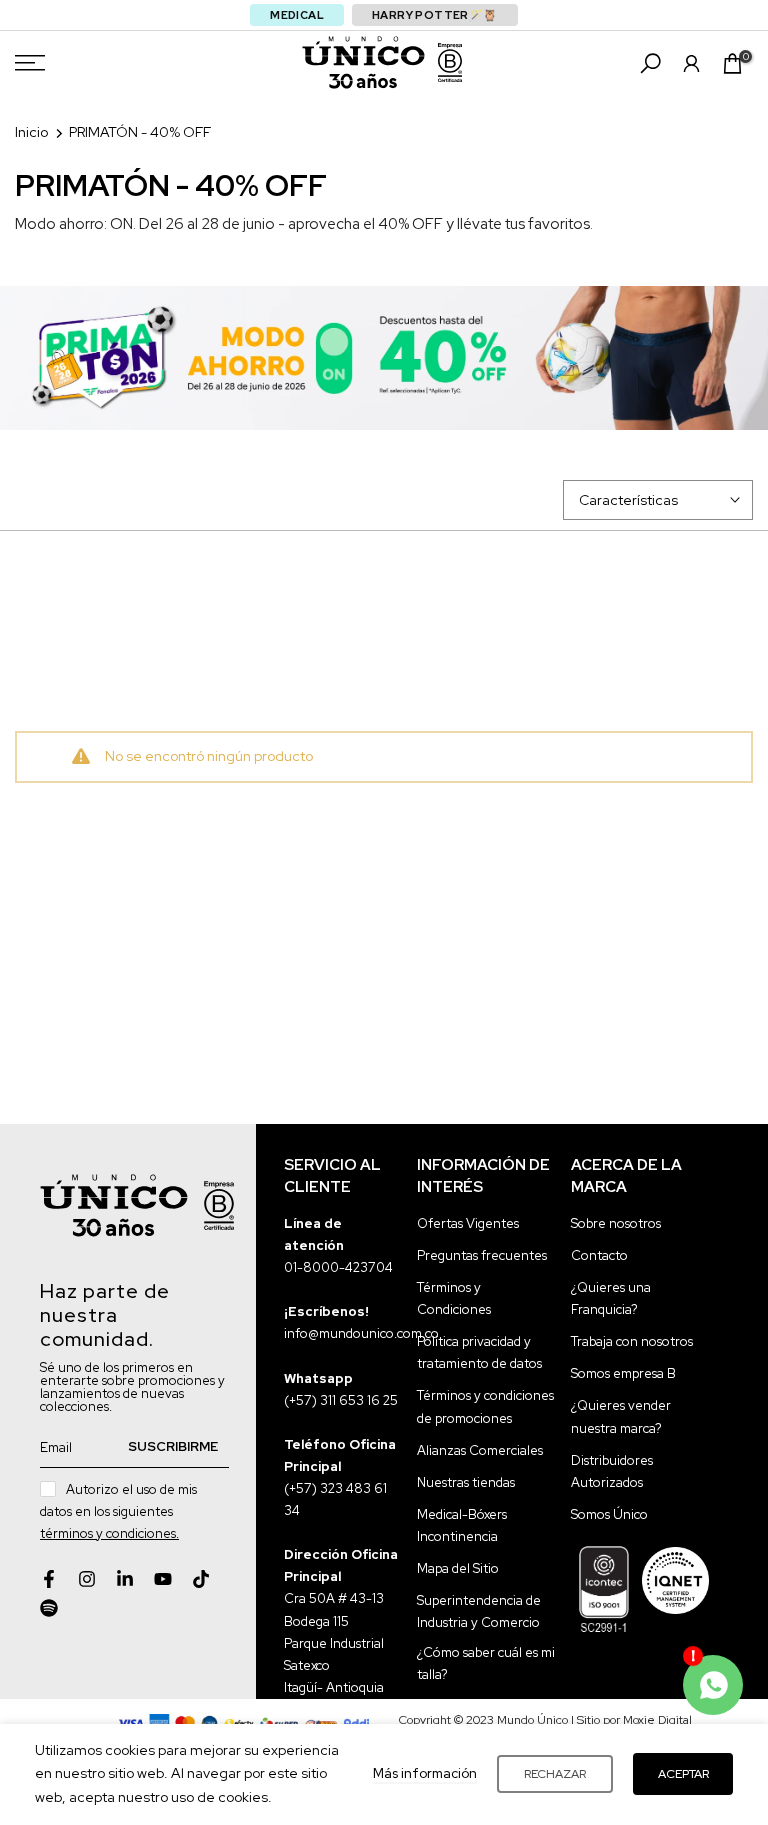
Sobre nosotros (616, 1223)
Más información (425, 1773)
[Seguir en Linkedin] (125, 1579)
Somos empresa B (623, 1373)
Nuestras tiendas (466, 1482)
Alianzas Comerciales (480, 1450)
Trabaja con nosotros (632, 1341)
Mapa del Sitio (458, 1568)
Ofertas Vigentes (468, 1223)
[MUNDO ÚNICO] (363, 62)
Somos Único (609, 1514)
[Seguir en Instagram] (87, 1579)
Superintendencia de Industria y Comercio (479, 1611)
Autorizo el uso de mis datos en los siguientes (118, 1511)
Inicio (31, 132)
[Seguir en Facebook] (49, 1579)
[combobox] (384, 224)
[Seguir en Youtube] (163, 1579)
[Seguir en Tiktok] (201, 1579)
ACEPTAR (683, 1774)
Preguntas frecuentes (482, 1255)
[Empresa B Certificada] (450, 63)
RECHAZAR (555, 1774)
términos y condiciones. (109, 1533)
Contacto (599, 1255)
